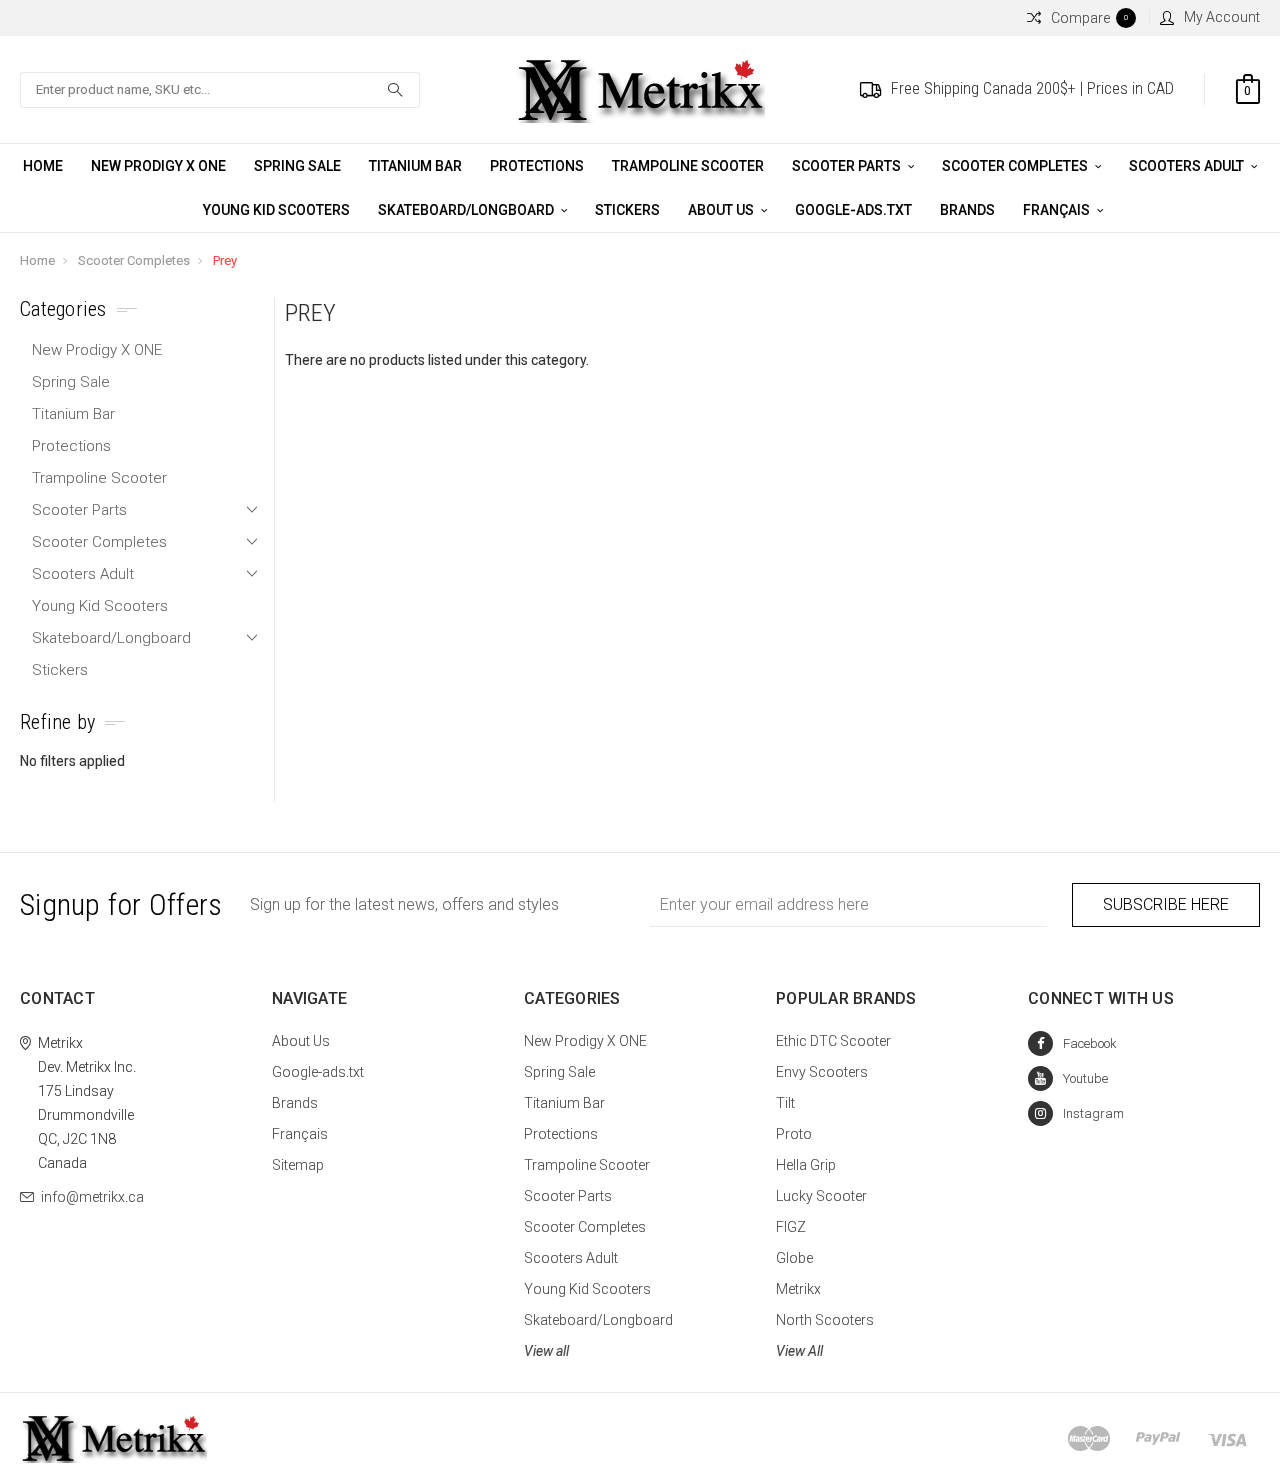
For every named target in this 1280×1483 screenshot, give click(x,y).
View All (799, 1351)
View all (546, 1351)
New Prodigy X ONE (158, 166)
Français (1058, 210)
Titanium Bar (415, 166)
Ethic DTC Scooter (833, 1041)
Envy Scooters (822, 1072)
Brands (967, 210)
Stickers (627, 210)
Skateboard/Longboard (467, 210)
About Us (722, 210)
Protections (537, 166)
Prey (225, 260)
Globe (794, 1258)
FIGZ (791, 1227)
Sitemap (298, 1165)
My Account (1222, 17)
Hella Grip (806, 1165)
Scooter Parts (848, 166)
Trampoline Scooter (688, 166)
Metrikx (798, 1289)
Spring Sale (297, 166)
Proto (794, 1134)
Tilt (785, 1103)
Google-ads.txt (853, 210)
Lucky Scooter (821, 1196)
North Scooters (825, 1320)
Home (43, 166)
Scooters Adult (1188, 166)
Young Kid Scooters (276, 210)
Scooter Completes (1016, 166)
